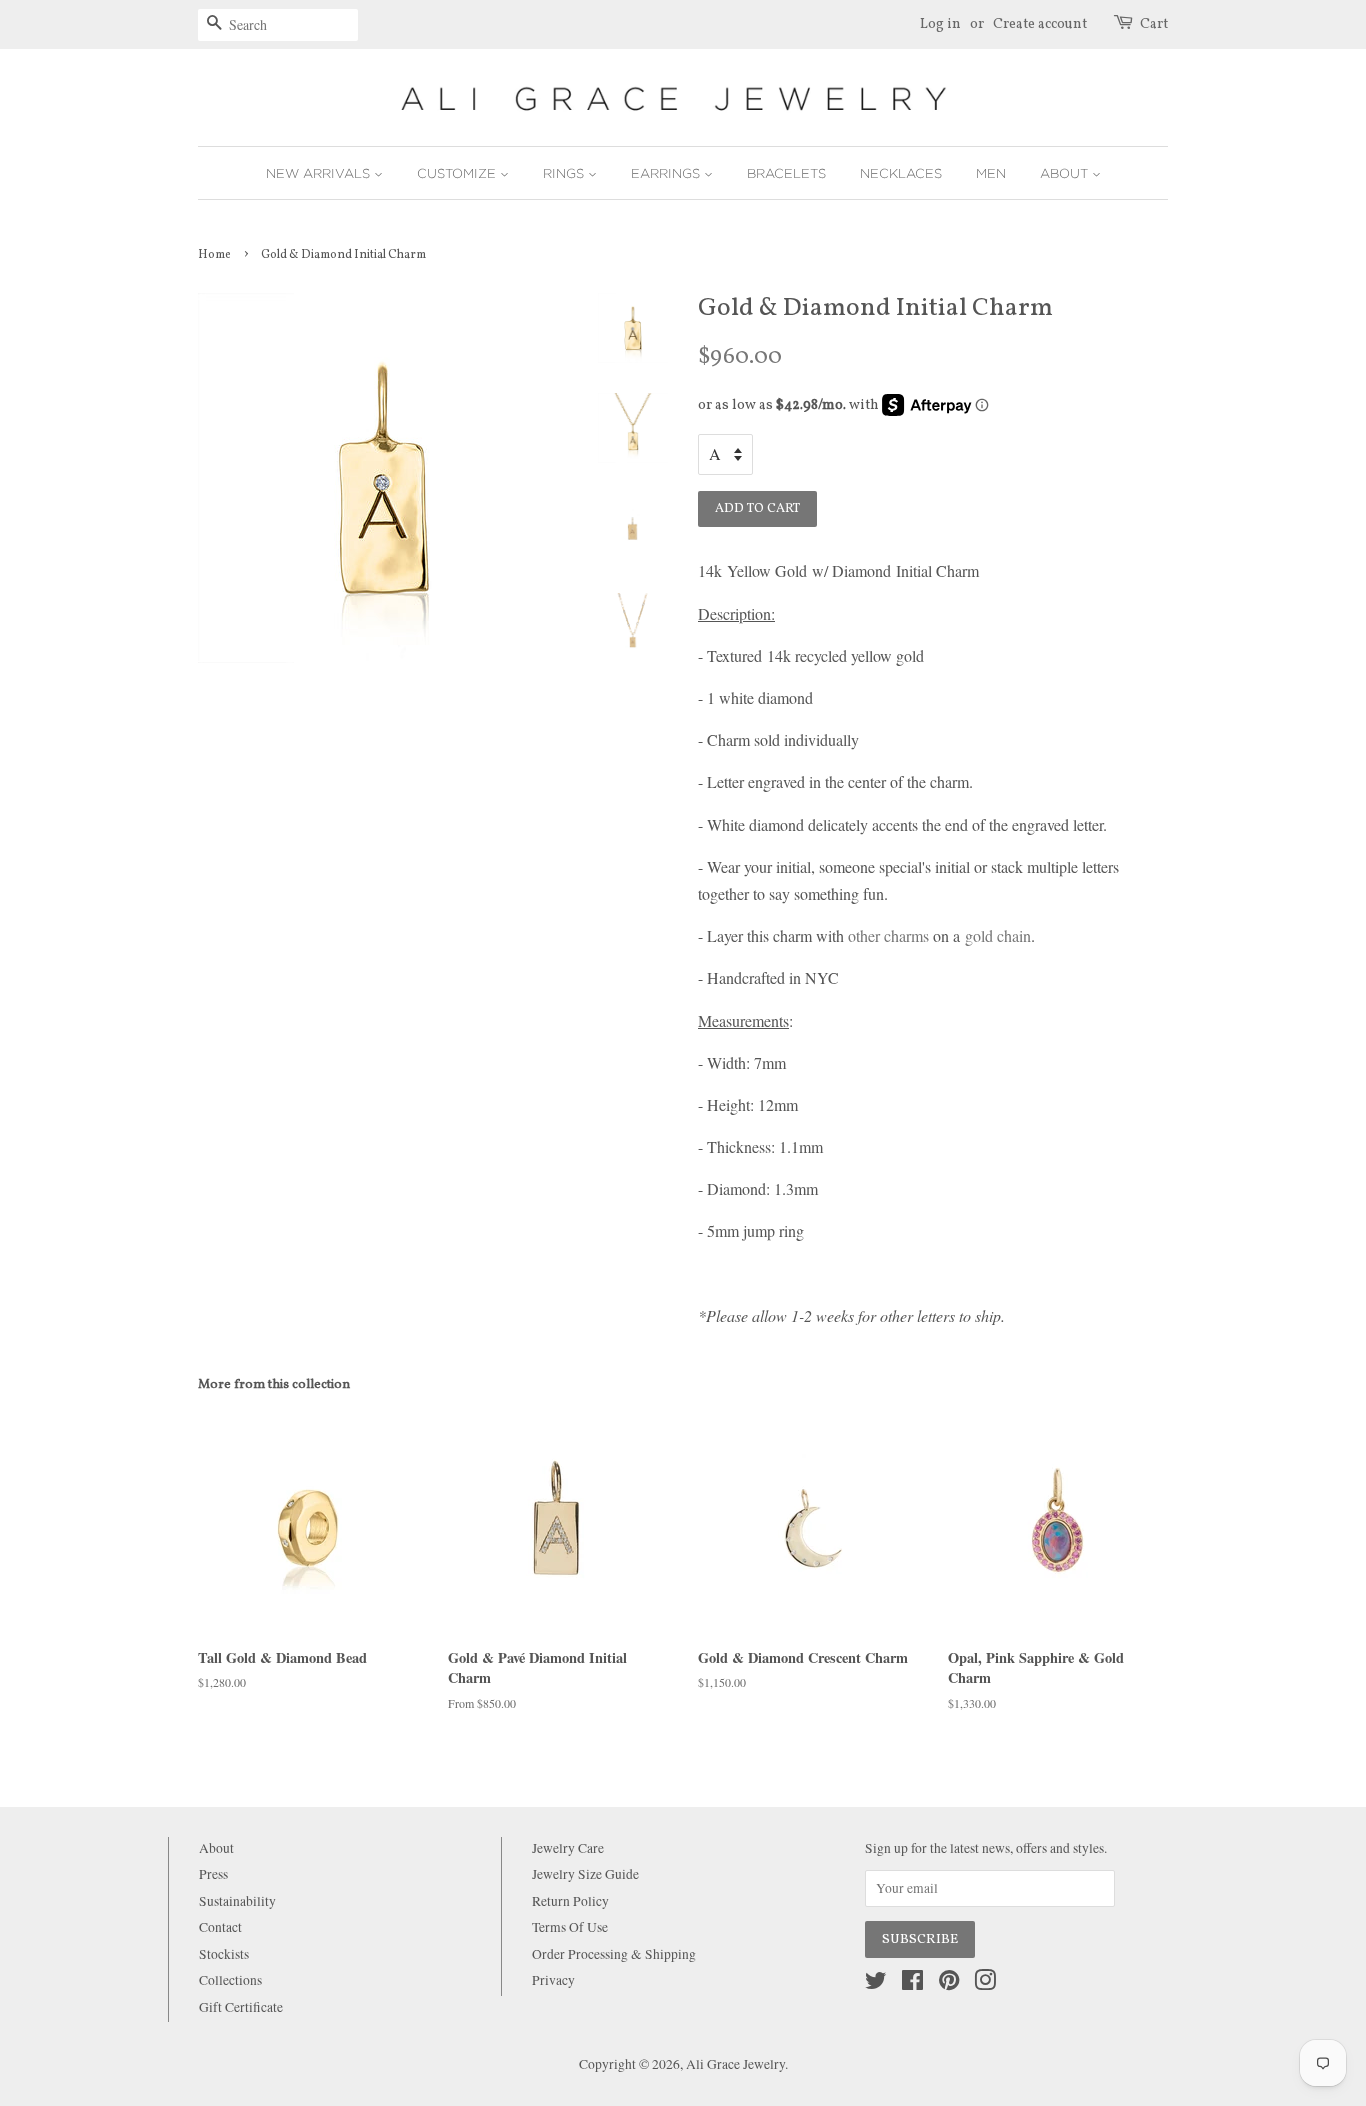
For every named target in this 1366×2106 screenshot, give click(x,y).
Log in (940, 24)
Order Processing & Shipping (614, 1954)
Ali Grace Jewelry (735, 2064)
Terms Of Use (570, 1927)
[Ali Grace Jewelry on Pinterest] (949, 1984)
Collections (230, 1980)
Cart (1154, 24)
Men (991, 173)
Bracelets (786, 173)
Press (213, 1874)
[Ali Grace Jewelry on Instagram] (985, 1984)
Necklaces (901, 173)
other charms (888, 935)
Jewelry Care (568, 1848)
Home (214, 255)
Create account (1040, 24)
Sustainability (237, 1901)
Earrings (667, 173)
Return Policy (570, 1901)
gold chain (998, 935)
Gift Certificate (241, 2007)
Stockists (224, 1954)
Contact (220, 1927)
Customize (458, 173)
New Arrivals (320, 173)
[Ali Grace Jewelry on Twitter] (876, 1984)
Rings (565, 173)
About (1066, 173)
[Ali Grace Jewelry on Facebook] (912, 1984)
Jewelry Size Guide (585, 1874)
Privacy (553, 1980)
